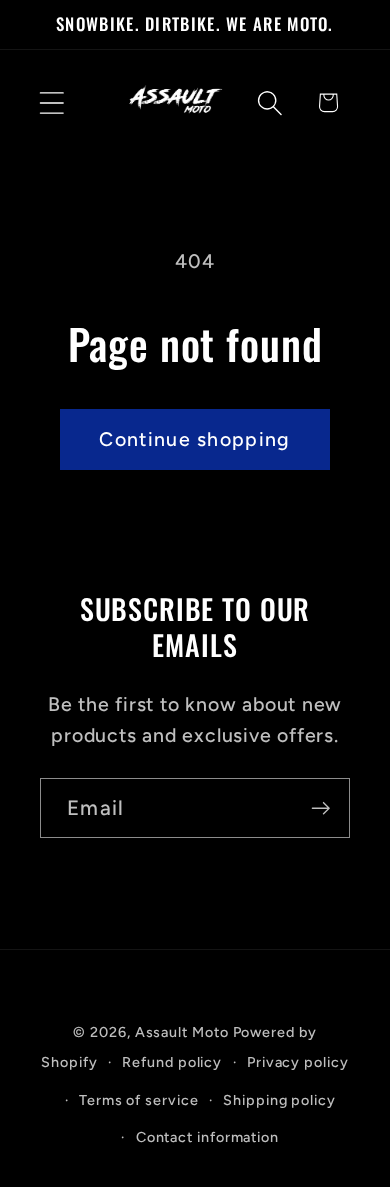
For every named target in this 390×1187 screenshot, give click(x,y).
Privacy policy (298, 1062)
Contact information (207, 1137)
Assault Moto (182, 1032)
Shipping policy (279, 1100)
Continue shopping (194, 439)
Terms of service (139, 1100)
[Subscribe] (320, 808)
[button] (51, 102)
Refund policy (172, 1062)
